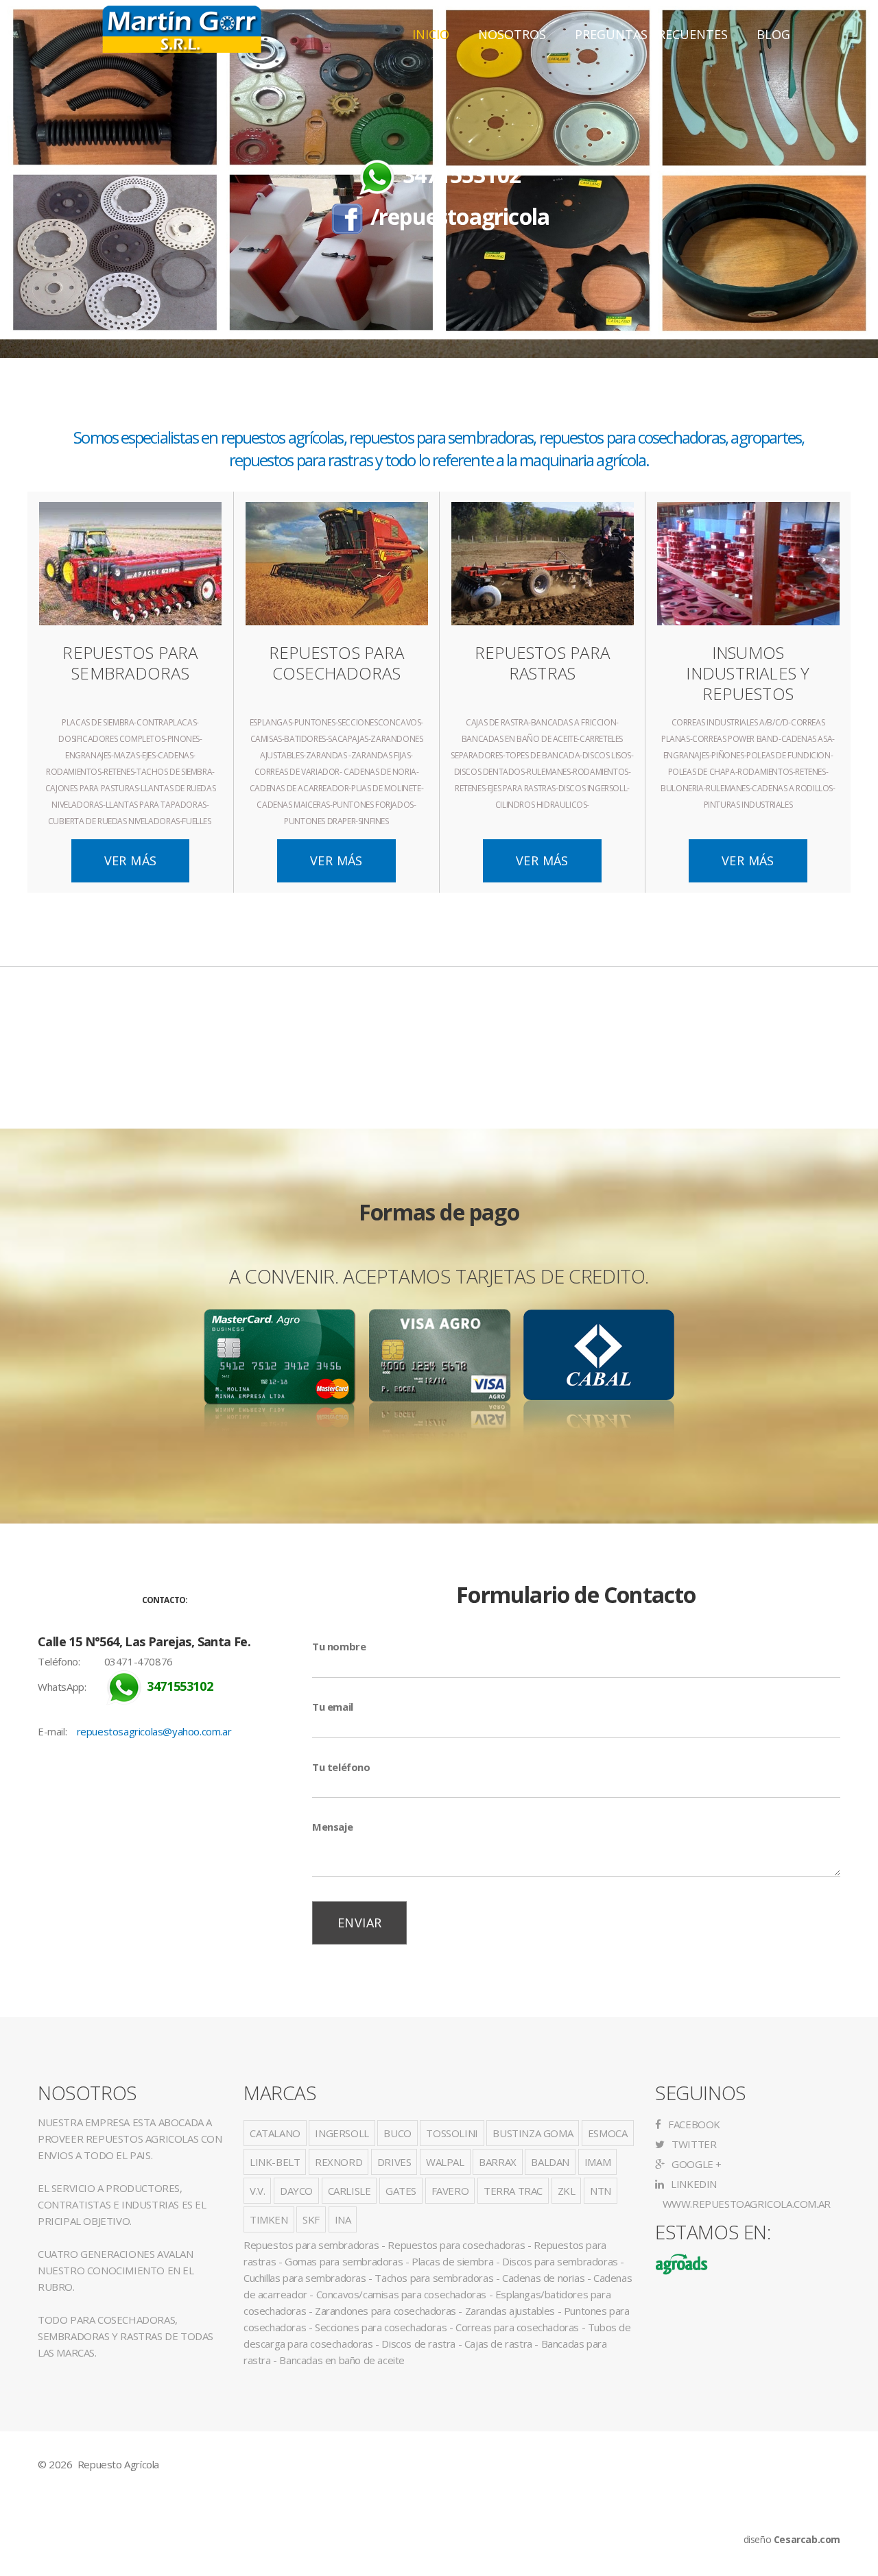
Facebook (693, 2124)
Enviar (359, 1923)
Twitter (693, 2144)
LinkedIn (693, 2184)
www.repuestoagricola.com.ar (745, 2204)
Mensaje (332, 1827)
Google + (696, 2164)
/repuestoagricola (460, 216)
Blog (773, 34)
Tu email (333, 1707)
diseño (792, 2539)
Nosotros (512, 34)
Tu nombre (339, 1646)
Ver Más (131, 860)
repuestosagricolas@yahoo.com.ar (154, 1731)
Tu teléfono (341, 1767)
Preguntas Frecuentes (651, 34)
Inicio (431, 34)
